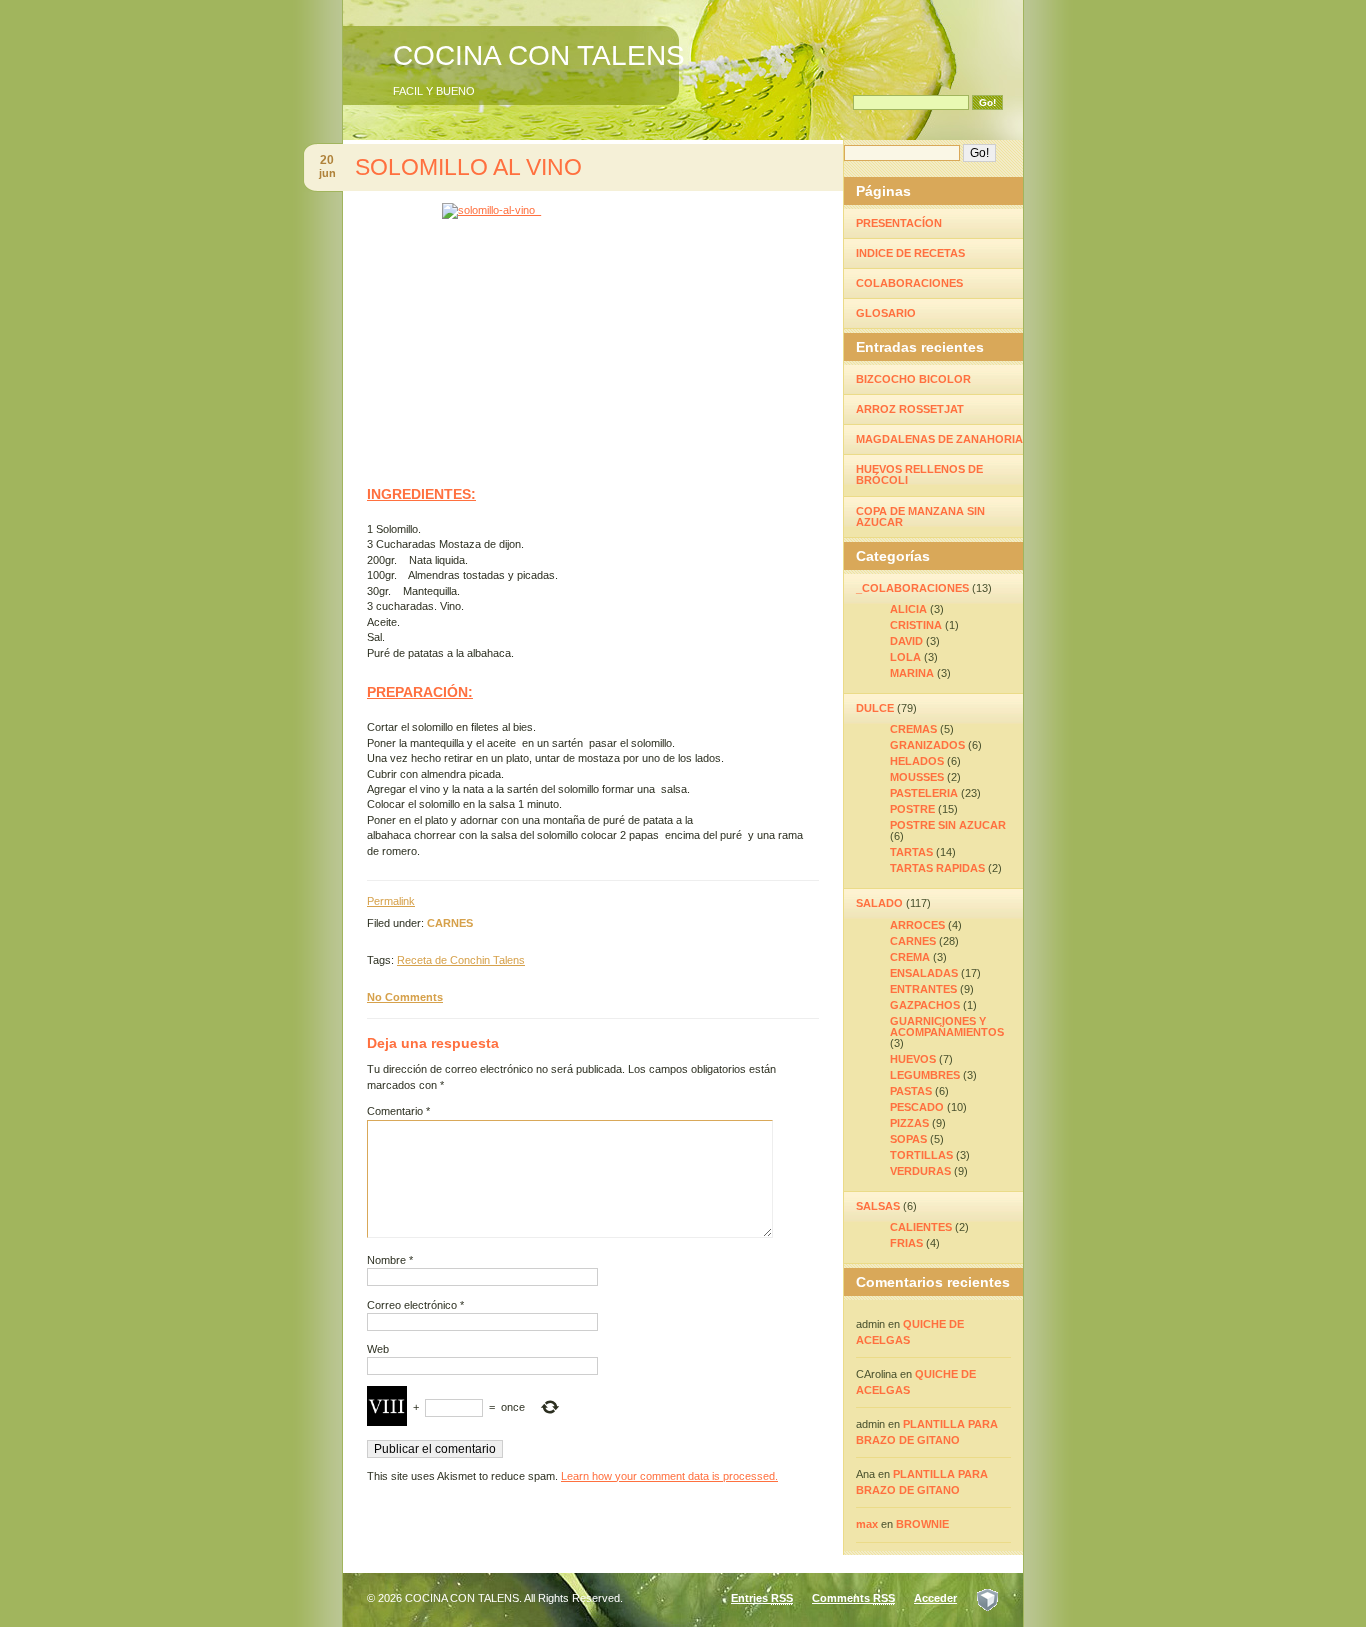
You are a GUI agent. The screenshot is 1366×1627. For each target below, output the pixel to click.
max (867, 1524)
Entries (762, 1598)
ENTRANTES (923, 989)
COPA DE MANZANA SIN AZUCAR (920, 516)
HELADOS (917, 761)
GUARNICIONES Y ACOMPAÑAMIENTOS (947, 1026)
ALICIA (908, 609)
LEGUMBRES (925, 1075)
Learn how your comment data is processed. (669, 1476)
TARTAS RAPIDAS (937, 868)
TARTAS (911, 852)
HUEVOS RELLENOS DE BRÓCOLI (919, 474)
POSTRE (912, 809)
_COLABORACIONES (912, 588)
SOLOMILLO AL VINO (468, 167)
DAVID (906, 641)
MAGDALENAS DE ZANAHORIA (939, 439)
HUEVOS (913, 1059)
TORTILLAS (921, 1155)
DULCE (875, 708)
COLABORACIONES (909, 283)
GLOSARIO (886, 313)
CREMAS (913, 729)
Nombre (390, 1260)
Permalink (391, 901)
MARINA (912, 673)
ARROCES (917, 925)
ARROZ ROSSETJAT (910, 409)
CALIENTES (921, 1227)
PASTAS (911, 1091)
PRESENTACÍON (899, 223)
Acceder (935, 1598)
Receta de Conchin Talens (461, 960)
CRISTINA (916, 625)
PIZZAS (909, 1123)
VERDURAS (920, 1171)
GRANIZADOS (927, 745)
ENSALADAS (924, 973)
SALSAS (878, 1206)
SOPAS (908, 1139)
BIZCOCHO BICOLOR (913, 379)
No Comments (405, 997)
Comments (853, 1598)
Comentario (398, 1111)
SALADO (879, 903)
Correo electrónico (415, 1305)
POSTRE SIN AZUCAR (948, 825)
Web (378, 1349)
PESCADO (917, 1107)
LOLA (905, 657)
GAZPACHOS (925, 1005)
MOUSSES (917, 777)
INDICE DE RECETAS (910, 253)
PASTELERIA (924, 793)
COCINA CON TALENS (539, 55)
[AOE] (987, 1598)
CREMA (910, 957)
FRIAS (906, 1243)
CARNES (450, 923)
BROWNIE (922, 1524)
